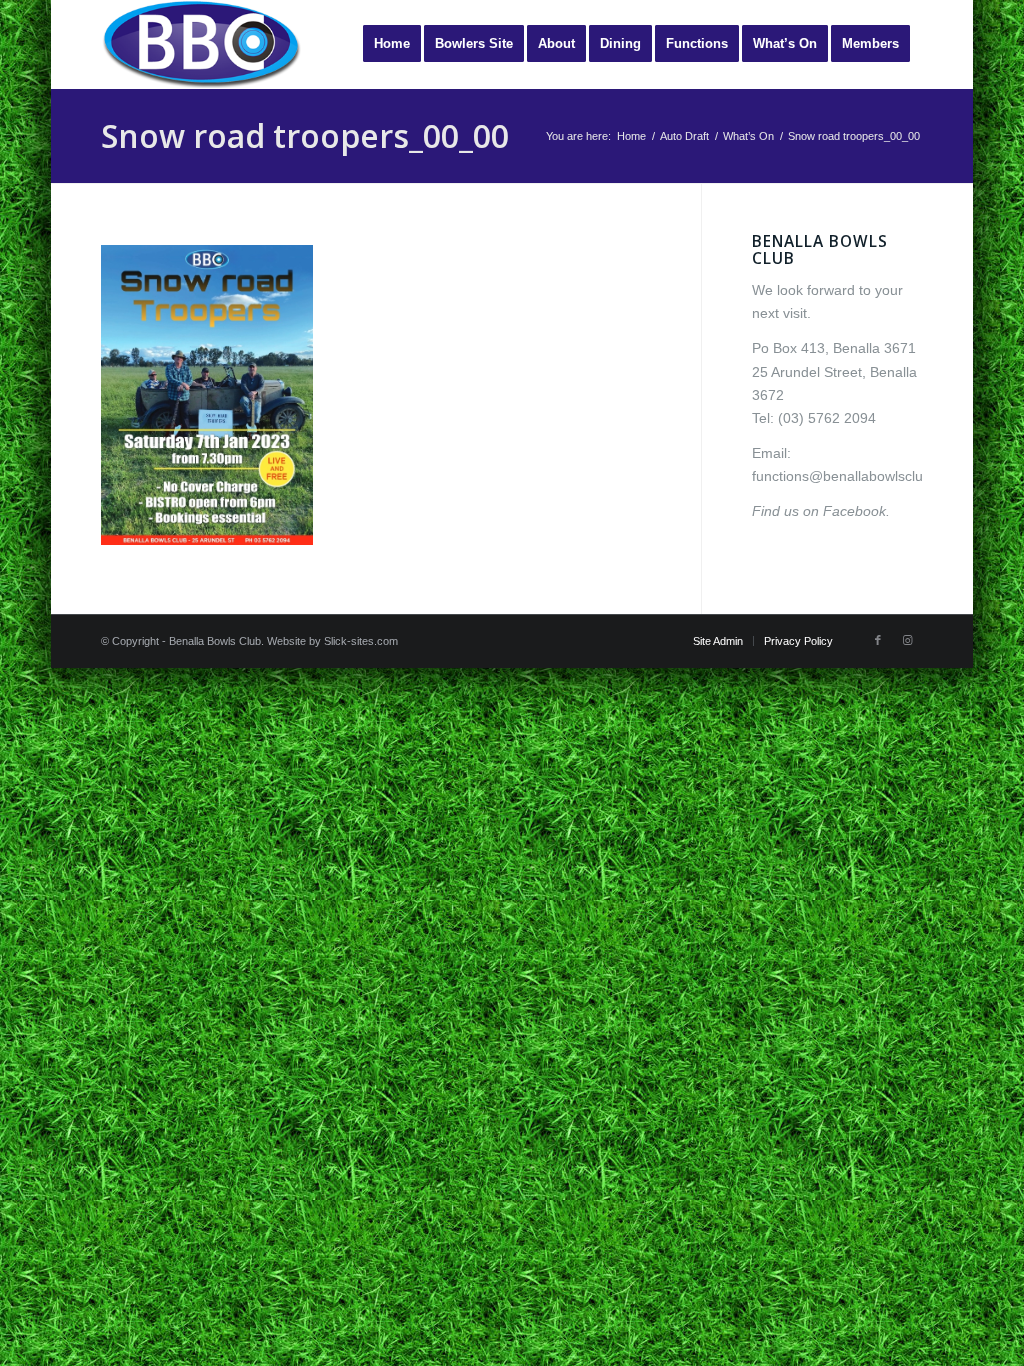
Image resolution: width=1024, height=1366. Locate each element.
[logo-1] (201, 44)
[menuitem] (392, 44)
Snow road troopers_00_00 (305, 135)
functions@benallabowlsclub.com (857, 476)
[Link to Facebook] (878, 640)
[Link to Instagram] (908, 640)
